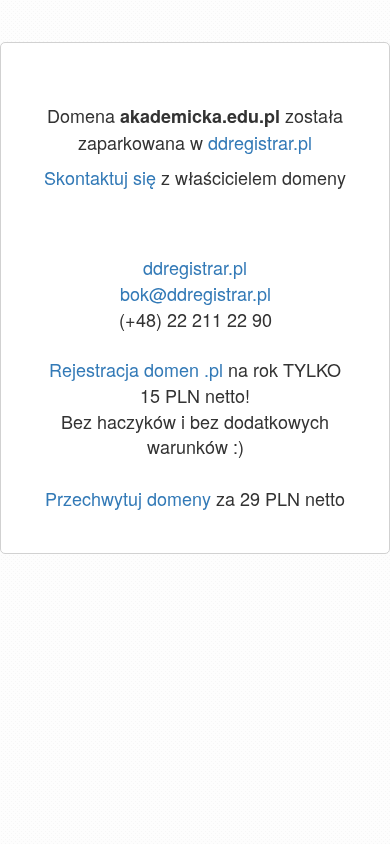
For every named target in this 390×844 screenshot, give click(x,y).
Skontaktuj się (100, 177)
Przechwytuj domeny (128, 498)
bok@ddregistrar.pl (195, 293)
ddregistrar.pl (260, 142)
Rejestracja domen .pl (136, 369)
